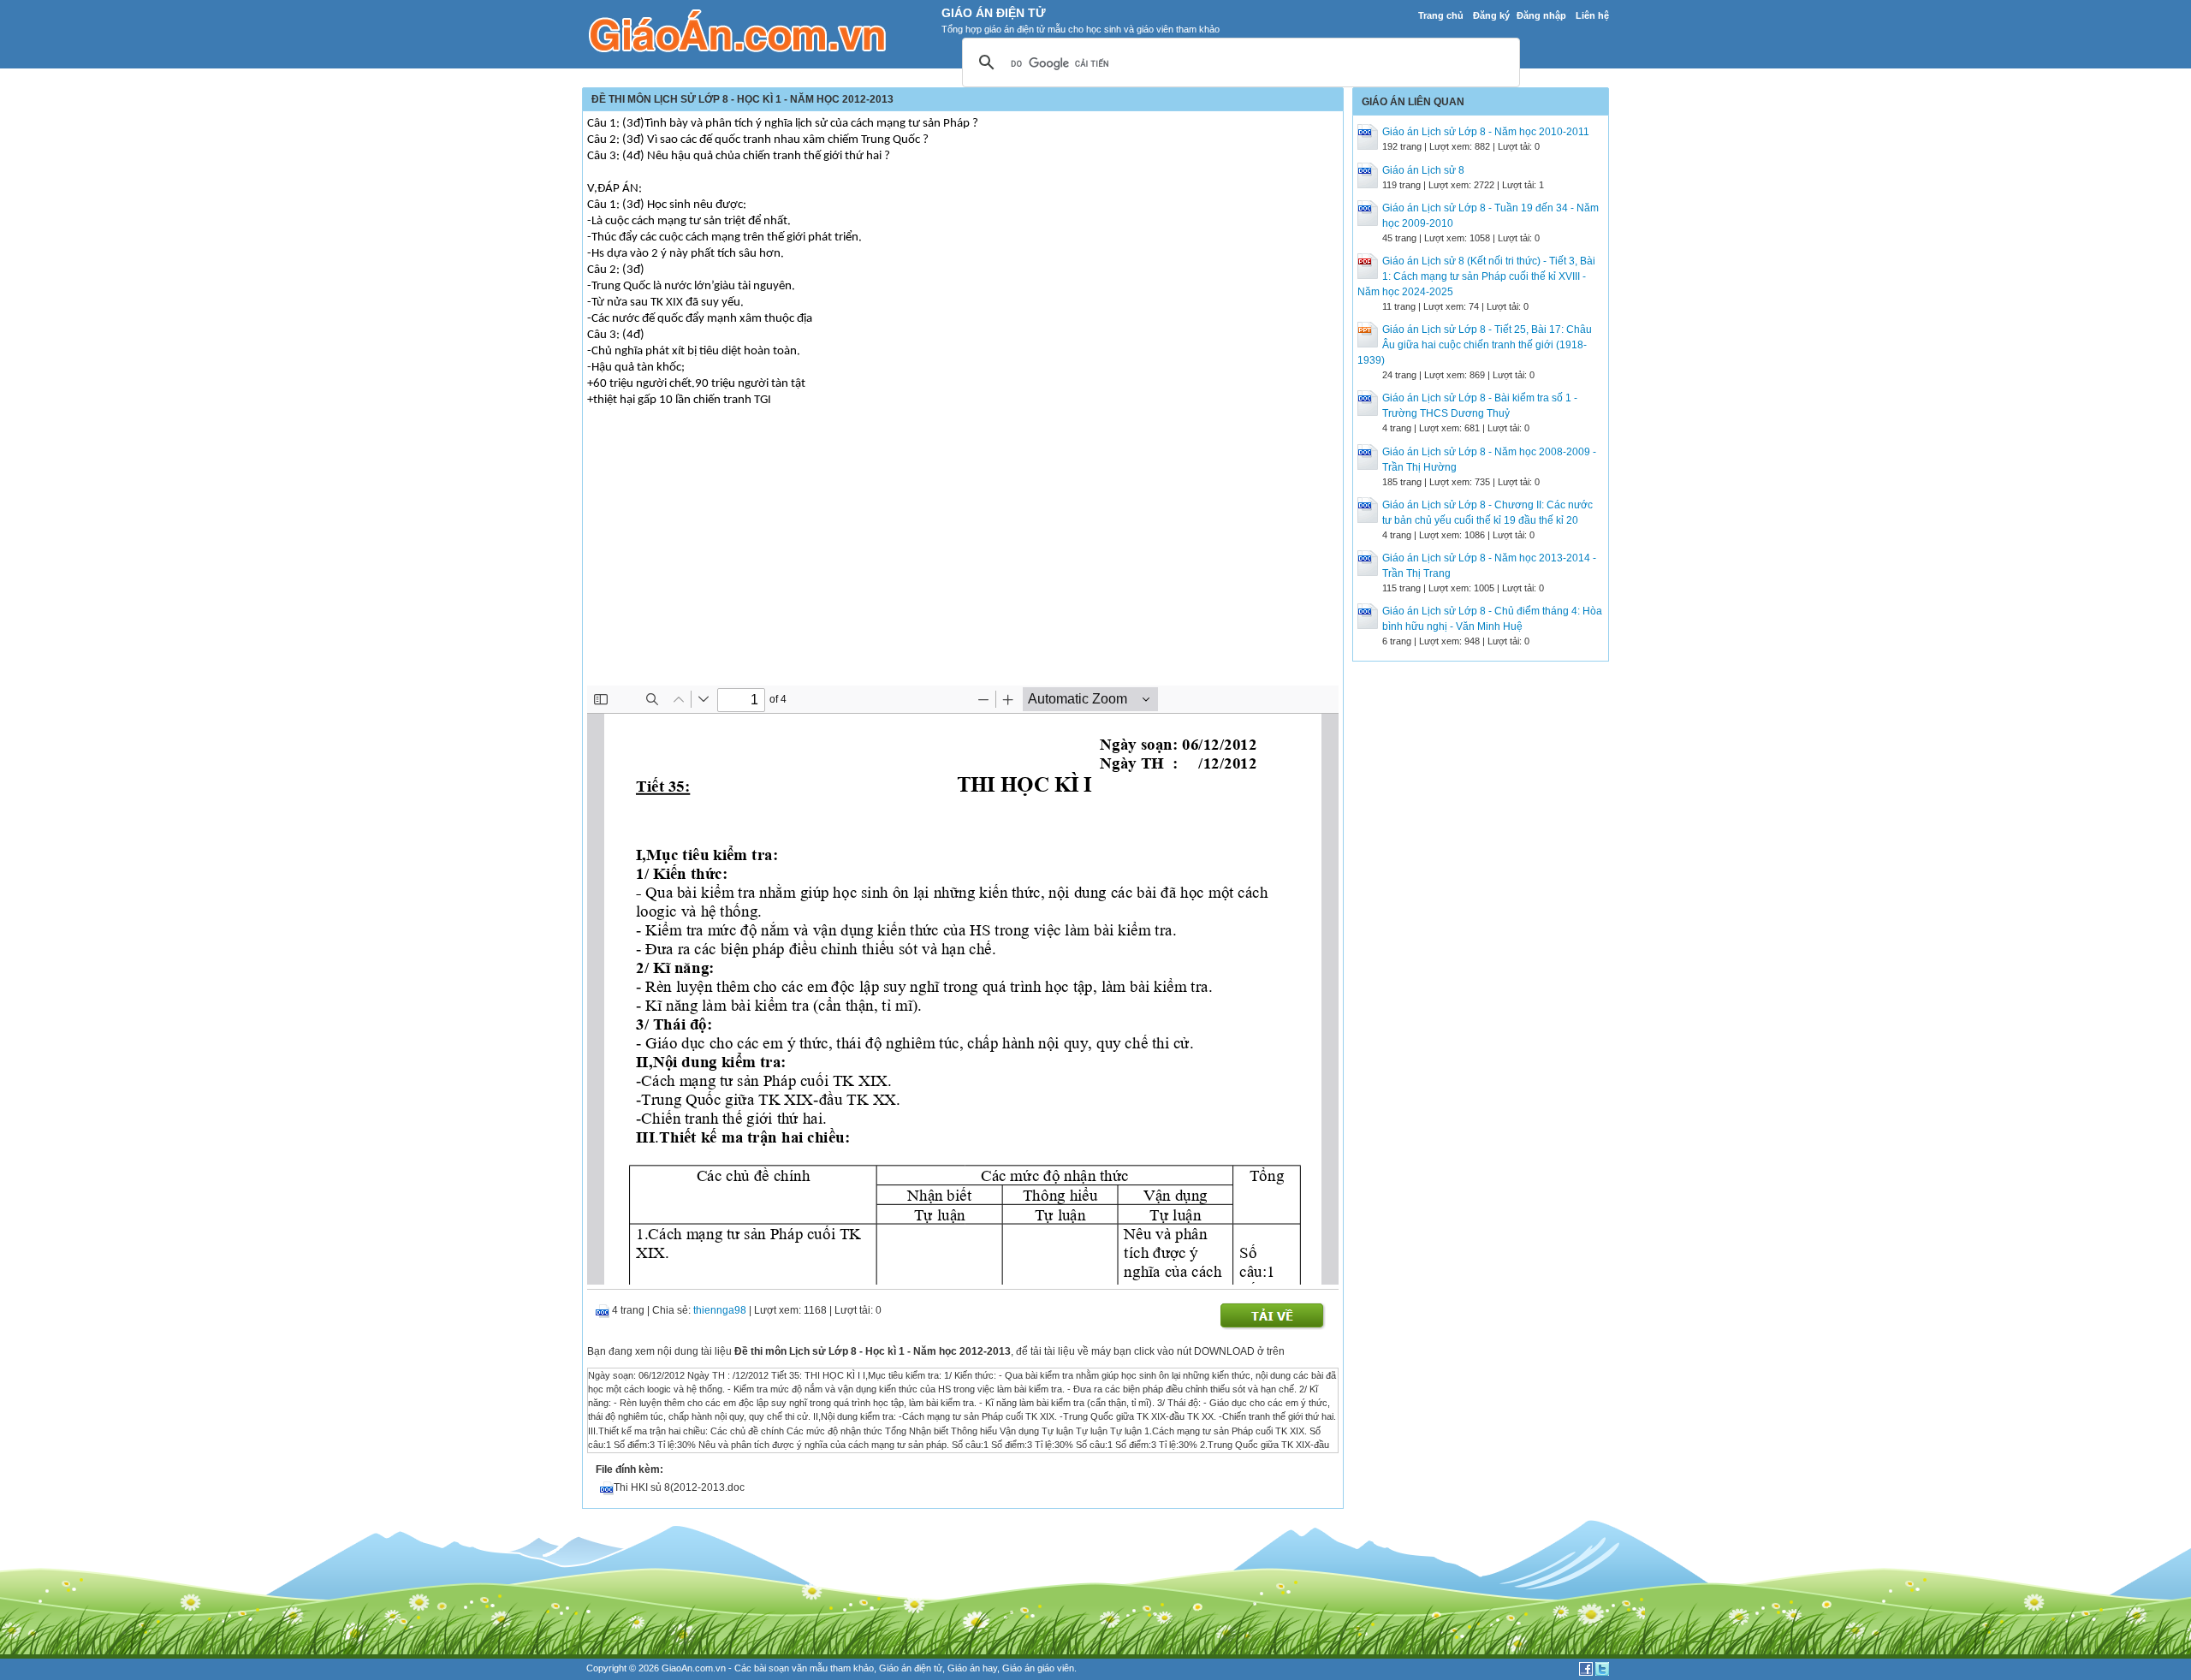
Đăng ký (1491, 15)
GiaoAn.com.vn (694, 1668)
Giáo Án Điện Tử (994, 13)
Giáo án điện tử (911, 1668)
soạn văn (788, 1668)
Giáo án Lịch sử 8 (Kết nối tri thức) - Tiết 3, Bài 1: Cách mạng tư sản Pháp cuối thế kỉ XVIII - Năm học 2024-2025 (1476, 276)
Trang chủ (1441, 15)
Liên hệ (1592, 15)
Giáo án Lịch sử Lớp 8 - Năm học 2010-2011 (1486, 132)
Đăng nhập (1541, 15)
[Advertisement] (963, 557)
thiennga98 (720, 1310)
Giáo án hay (972, 1668)
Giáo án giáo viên (1038, 1668)
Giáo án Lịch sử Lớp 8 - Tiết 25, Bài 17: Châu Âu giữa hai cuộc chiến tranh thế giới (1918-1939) (1475, 345)
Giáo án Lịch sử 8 (1423, 170)
